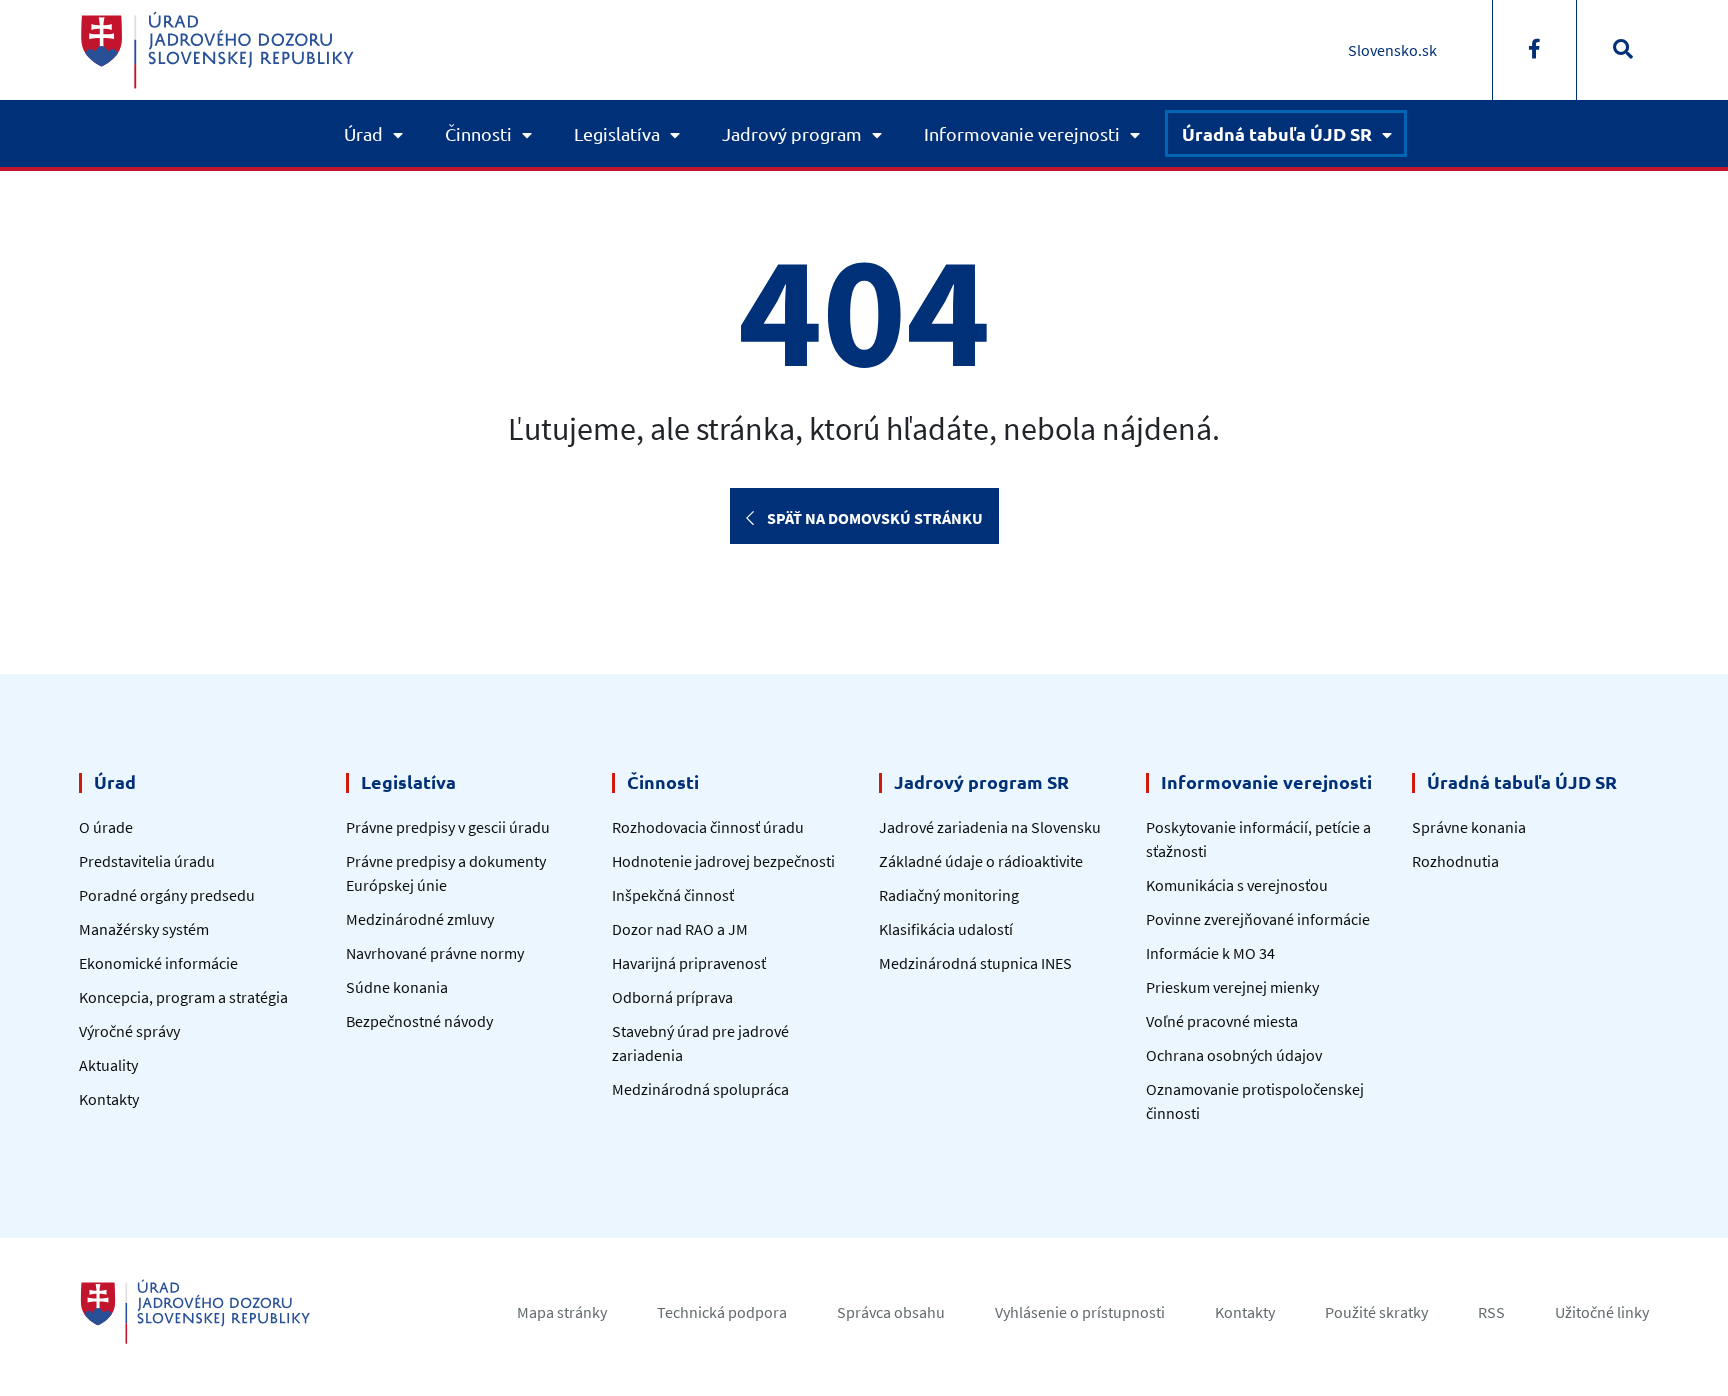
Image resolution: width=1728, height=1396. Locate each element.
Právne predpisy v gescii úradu (448, 827)
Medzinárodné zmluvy (420, 919)
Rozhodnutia (1455, 861)
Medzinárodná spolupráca (700, 1089)
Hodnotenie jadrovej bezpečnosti (723, 861)
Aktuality (108, 1065)
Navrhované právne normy (435, 953)
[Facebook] (1534, 50)
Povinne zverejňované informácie (1258, 919)
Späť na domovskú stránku (873, 518)
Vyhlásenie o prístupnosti (1080, 1312)
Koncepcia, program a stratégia (183, 997)
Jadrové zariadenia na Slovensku (990, 827)
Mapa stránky (562, 1312)
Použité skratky (1376, 1312)
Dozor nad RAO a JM (680, 929)
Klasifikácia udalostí (946, 929)
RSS (1491, 1312)
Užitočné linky (1602, 1312)
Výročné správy (129, 1031)
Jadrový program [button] (792, 133)
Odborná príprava (672, 997)
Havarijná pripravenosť (689, 963)
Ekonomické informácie (158, 963)
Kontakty (109, 1099)
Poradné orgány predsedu (167, 895)
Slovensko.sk (1392, 50)
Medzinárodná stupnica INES (975, 963)
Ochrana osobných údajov (1234, 1055)
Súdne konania (397, 987)
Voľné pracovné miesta (1222, 1021)
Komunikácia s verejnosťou (1237, 885)
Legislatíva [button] (617, 133)
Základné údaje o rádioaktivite (981, 861)
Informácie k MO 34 (1210, 953)
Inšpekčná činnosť (673, 895)
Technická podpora (722, 1312)
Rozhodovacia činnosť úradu (708, 827)
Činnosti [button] (478, 133)
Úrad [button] (363, 133)
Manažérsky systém (144, 929)
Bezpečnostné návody (419, 1021)
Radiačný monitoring (949, 895)
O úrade (106, 827)
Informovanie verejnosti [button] (1022, 133)
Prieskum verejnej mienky (1232, 987)
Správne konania (1469, 827)
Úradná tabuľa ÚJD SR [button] (1277, 133)
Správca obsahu (891, 1312)
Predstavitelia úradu (147, 861)
